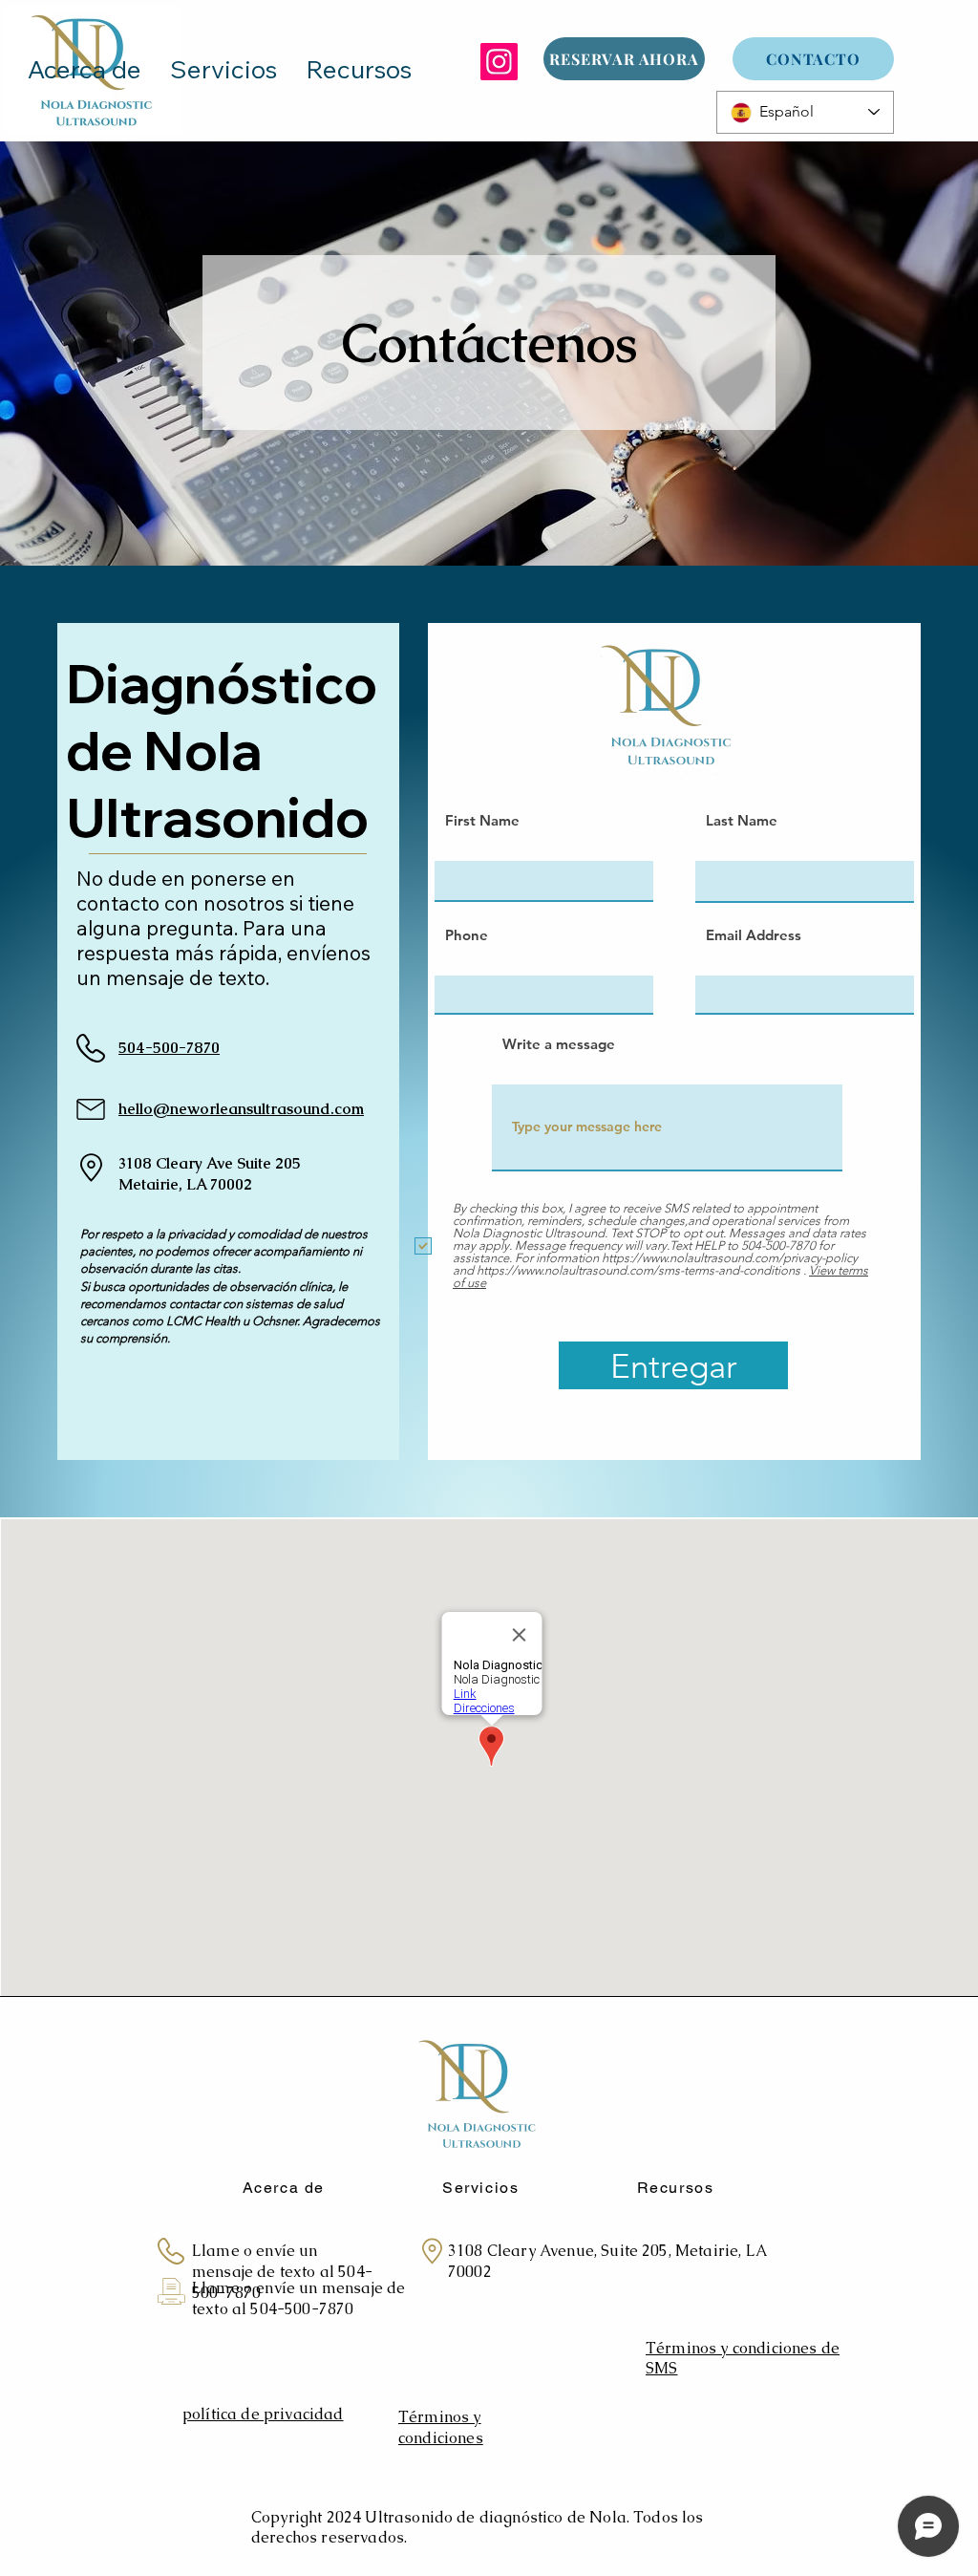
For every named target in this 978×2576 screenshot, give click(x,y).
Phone (467, 935)
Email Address (754, 935)
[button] (359, 70)
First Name (482, 820)
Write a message (559, 1044)
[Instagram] (499, 62)
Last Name (742, 820)
